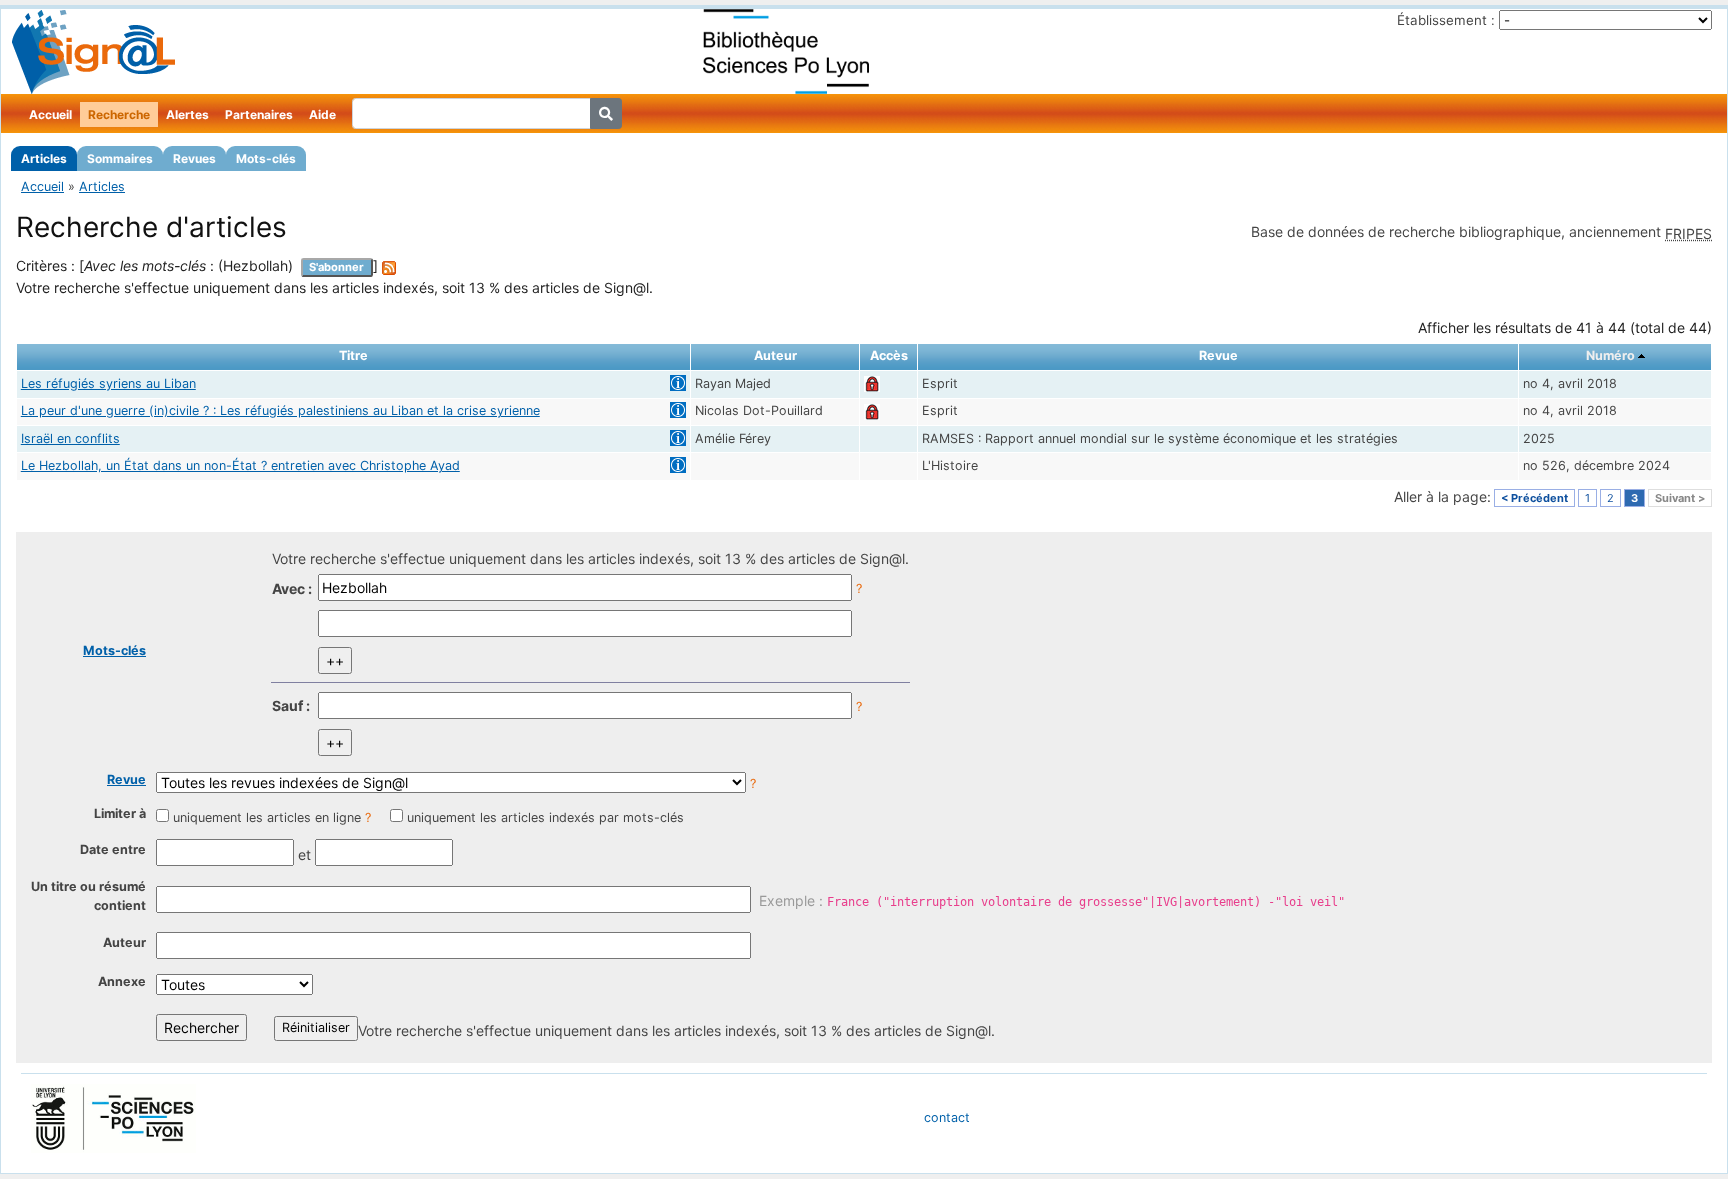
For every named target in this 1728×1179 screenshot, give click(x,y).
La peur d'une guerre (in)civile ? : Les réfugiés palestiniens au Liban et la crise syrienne (280, 410)
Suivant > (1680, 498)
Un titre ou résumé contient (88, 896)
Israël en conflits (70, 438)
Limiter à (120, 813)
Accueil (50, 114)
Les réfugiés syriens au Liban (108, 383)
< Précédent (1534, 498)
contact (947, 1117)
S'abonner (336, 267)
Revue (126, 779)
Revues (194, 158)
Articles (44, 158)
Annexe (122, 981)
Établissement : (1446, 20)
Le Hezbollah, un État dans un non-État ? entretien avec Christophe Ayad (240, 465)
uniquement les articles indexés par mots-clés (545, 817)
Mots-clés (266, 158)
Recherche (119, 114)
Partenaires (259, 114)
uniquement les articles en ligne (267, 817)
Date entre (113, 849)
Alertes (187, 114)
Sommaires (120, 158)
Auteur (124, 942)
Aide (322, 114)
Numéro (1610, 355)
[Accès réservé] (872, 383)
